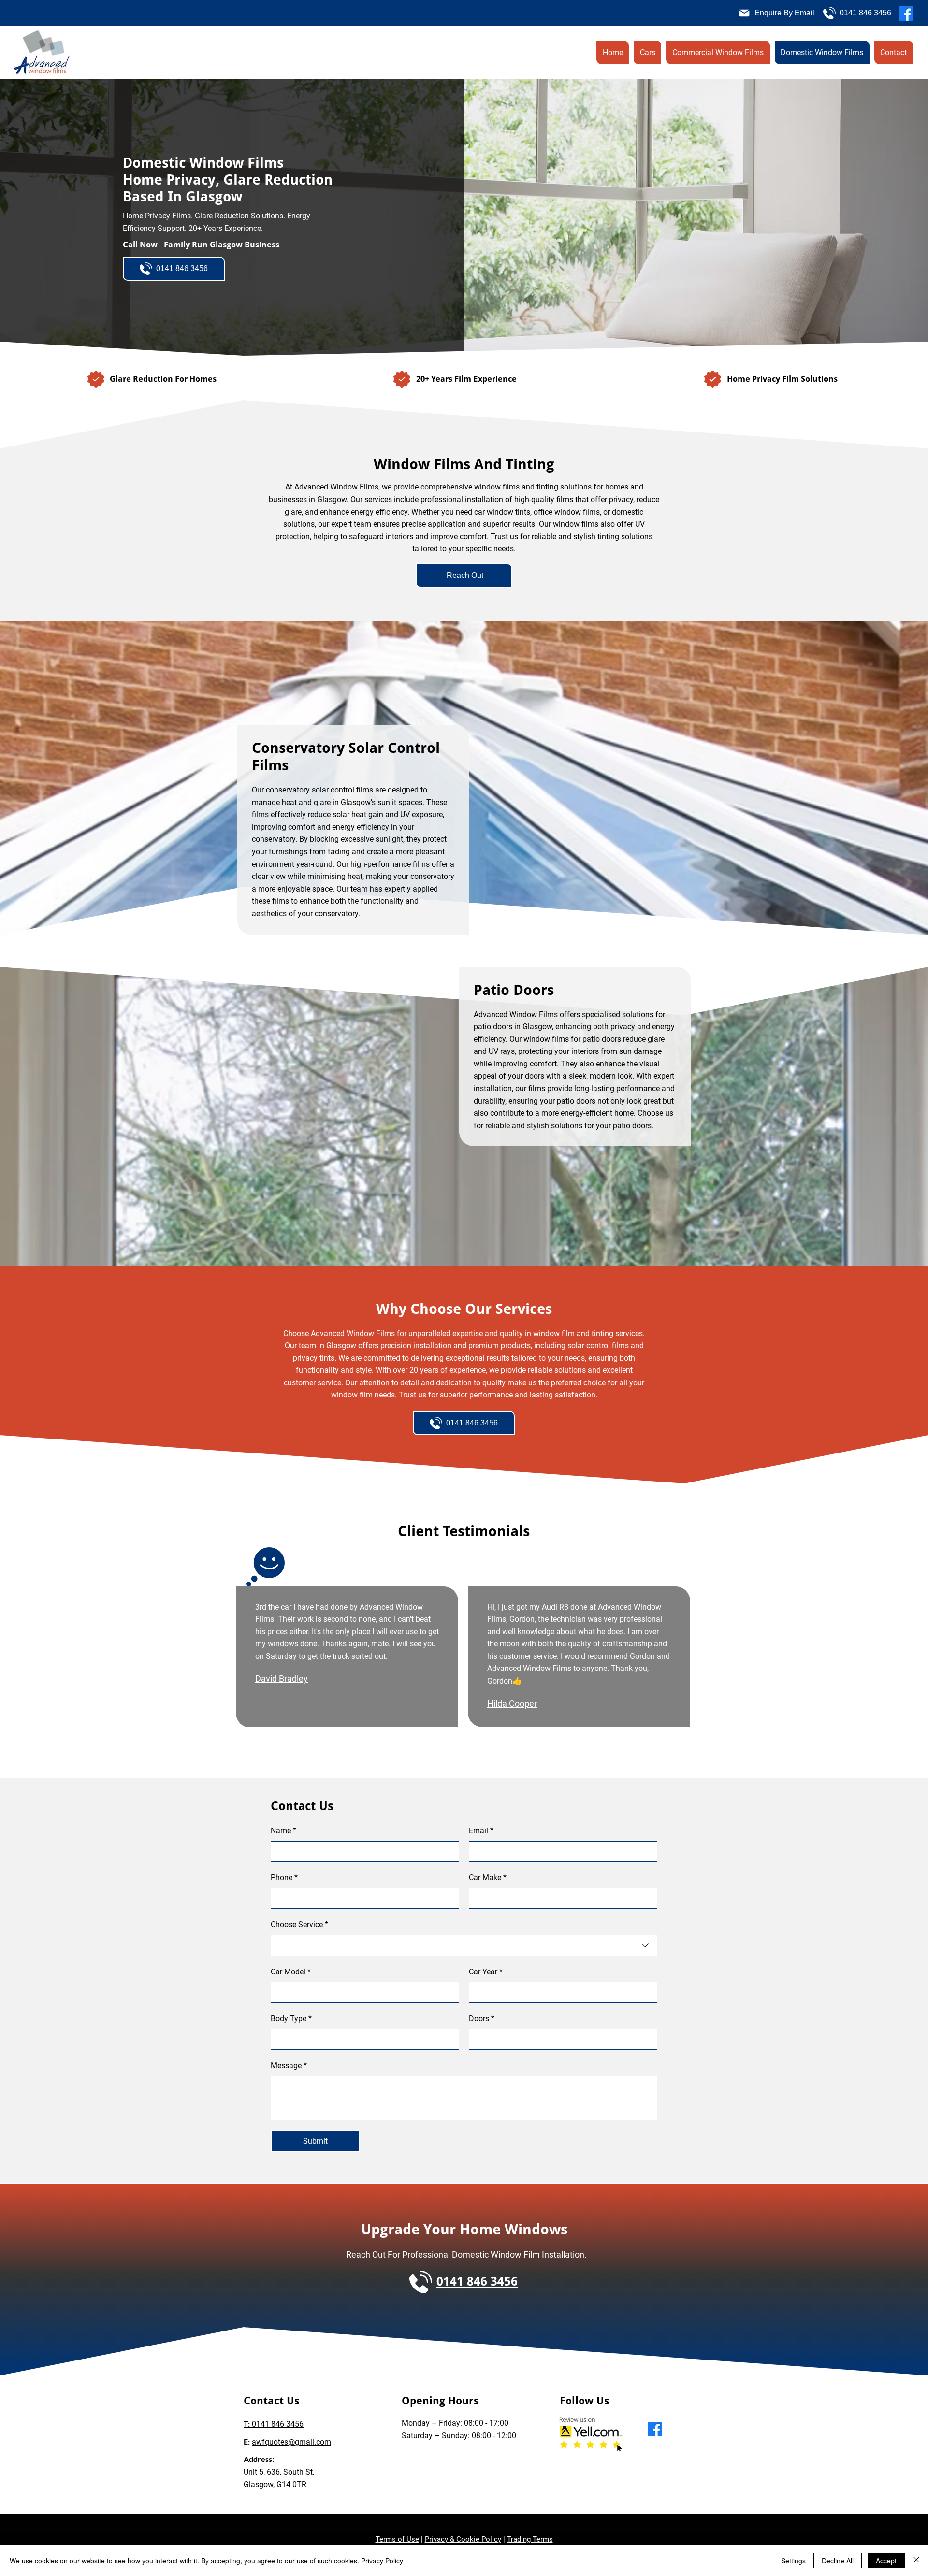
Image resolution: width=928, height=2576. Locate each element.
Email (481, 1831)
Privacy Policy (382, 2561)
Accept (886, 2561)
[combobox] (464, 1945)
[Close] (916, 2561)
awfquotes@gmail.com (291, 2442)
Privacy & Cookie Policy (463, 2539)
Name (283, 1831)
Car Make (488, 1878)
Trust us (504, 537)
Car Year (486, 1972)
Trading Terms (530, 2539)
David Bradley (282, 1678)
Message (289, 2065)
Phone (284, 1878)
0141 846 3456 (274, 2424)
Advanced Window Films (336, 487)
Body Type (291, 2019)
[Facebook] (906, 14)
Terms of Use (397, 2539)
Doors (482, 2019)
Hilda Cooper (512, 1704)
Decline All (838, 2561)
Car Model (291, 1972)
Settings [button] (793, 2561)
